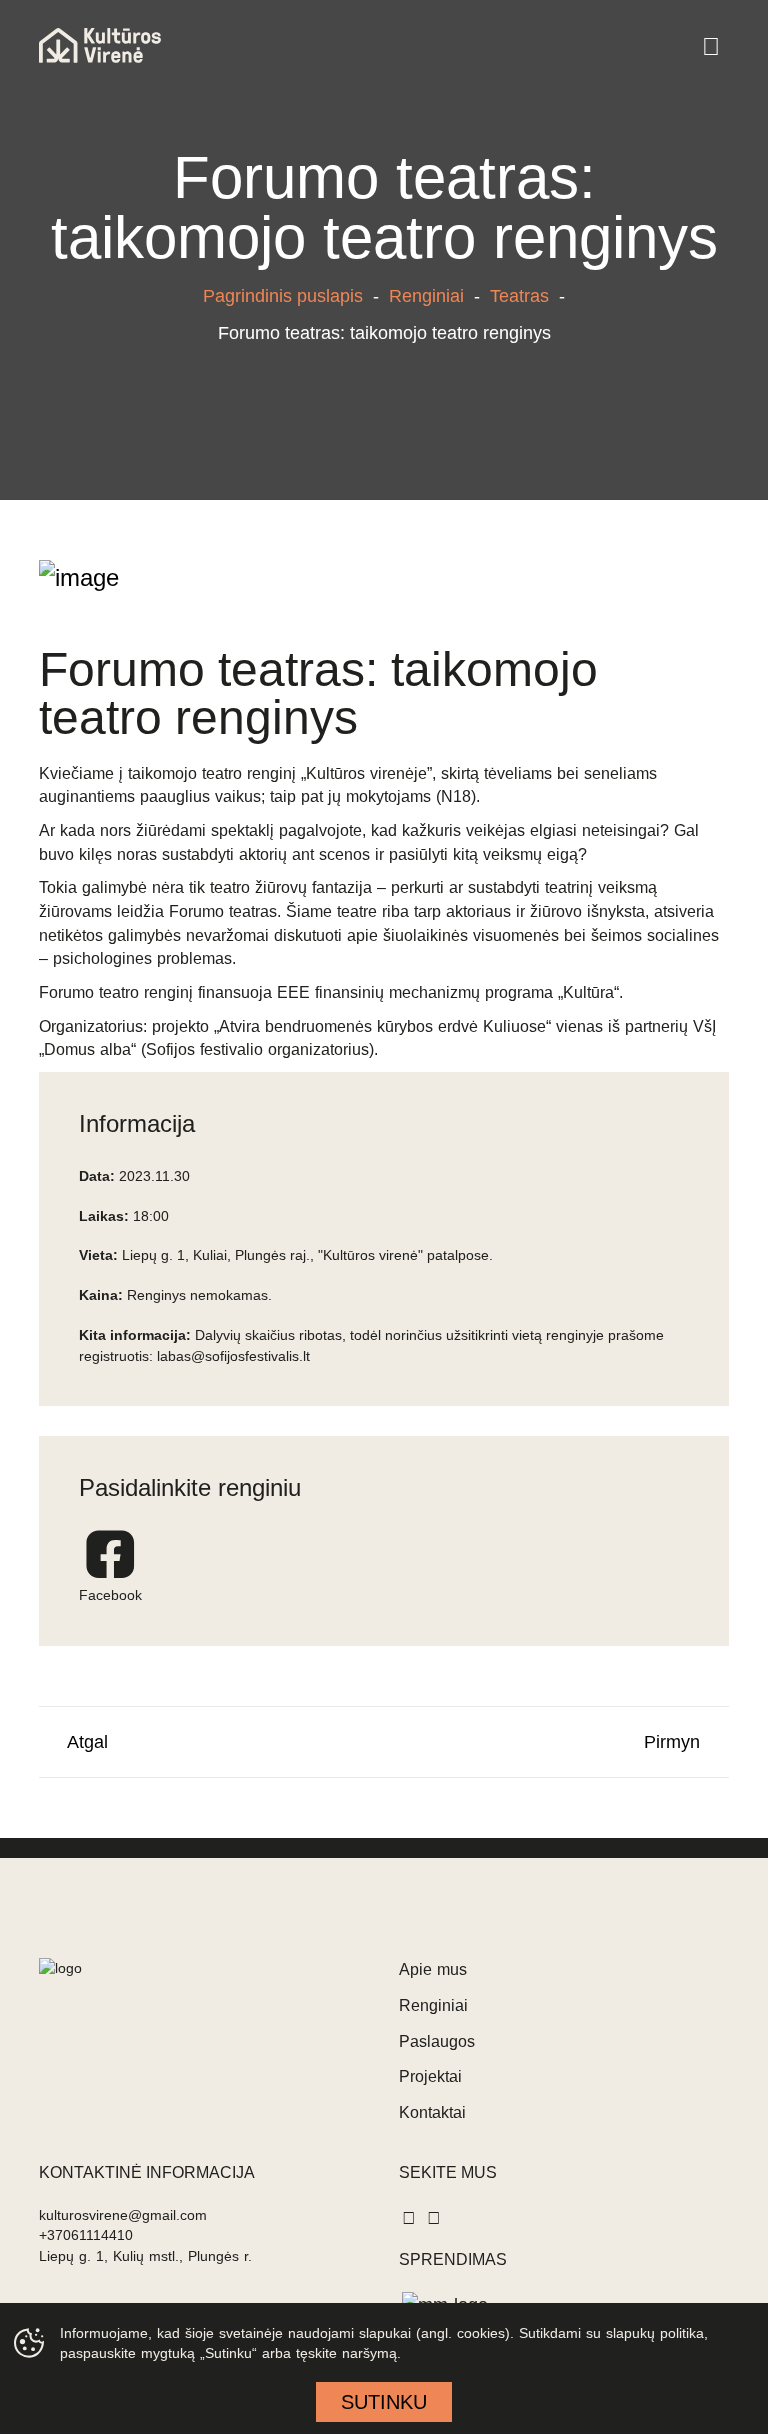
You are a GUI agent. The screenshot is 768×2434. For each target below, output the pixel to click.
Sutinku (384, 2402)
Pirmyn (679, 1742)
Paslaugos (437, 2041)
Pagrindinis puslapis (283, 296)
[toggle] (711, 48)
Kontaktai (432, 2112)
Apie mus (433, 1969)
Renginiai (426, 296)
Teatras (519, 296)
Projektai (430, 2076)
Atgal (80, 1742)
